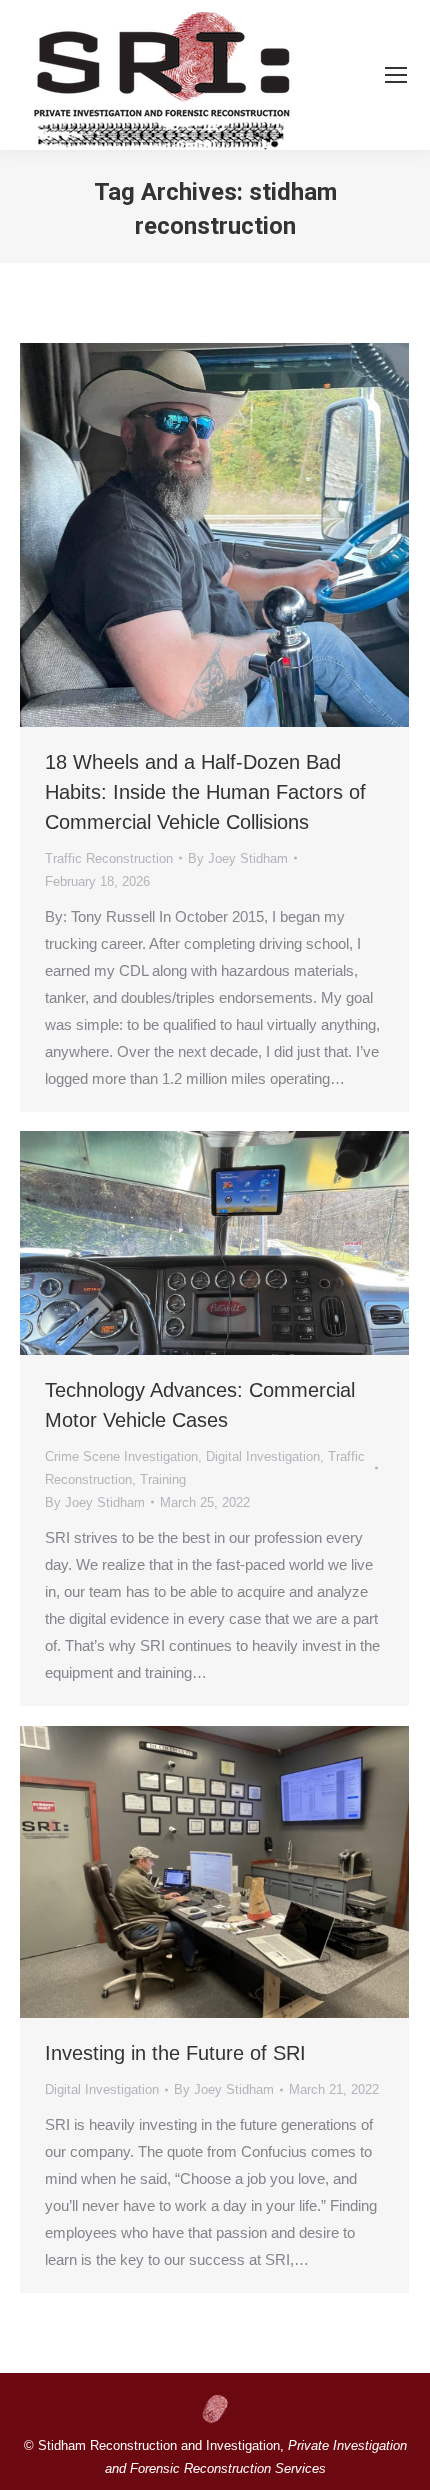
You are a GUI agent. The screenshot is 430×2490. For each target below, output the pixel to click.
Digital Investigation (263, 1456)
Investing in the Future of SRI (175, 2053)
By (238, 858)
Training (163, 1479)
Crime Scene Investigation (121, 1456)
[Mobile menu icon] (396, 75)
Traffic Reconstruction (109, 858)
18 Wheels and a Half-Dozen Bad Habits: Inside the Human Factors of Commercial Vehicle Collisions (205, 792)
